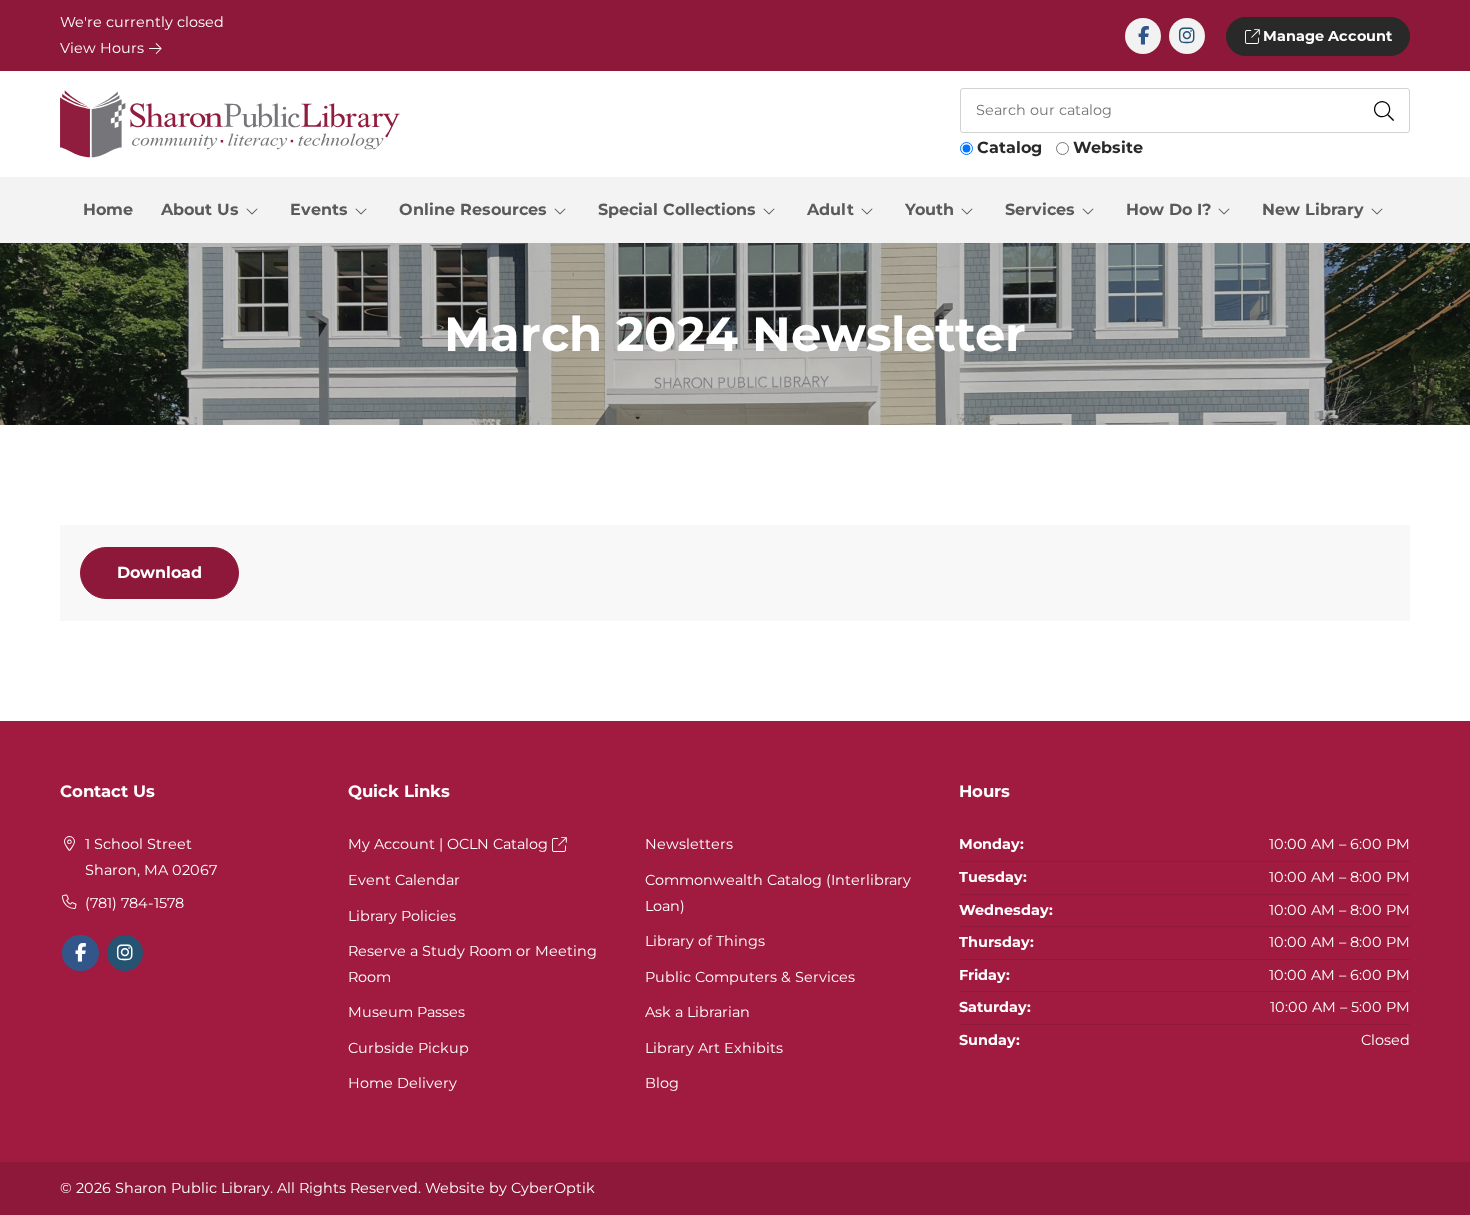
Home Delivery (402, 1083)
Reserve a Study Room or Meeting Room (472, 964)
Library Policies (402, 916)
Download (159, 572)
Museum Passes (406, 1012)
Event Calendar (404, 880)
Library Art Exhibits (714, 1048)
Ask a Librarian (697, 1012)
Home (108, 209)
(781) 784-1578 (134, 903)
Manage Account (1325, 36)
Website (1108, 147)
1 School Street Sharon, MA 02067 (151, 857)
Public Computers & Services (750, 977)
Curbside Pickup (408, 1048)
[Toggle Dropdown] (256, 210)
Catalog (1009, 147)
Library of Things (705, 941)
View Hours (104, 48)
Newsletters (689, 844)
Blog (662, 1083)
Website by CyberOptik (510, 1188)
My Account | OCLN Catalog (450, 844)
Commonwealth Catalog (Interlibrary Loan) (778, 893)
